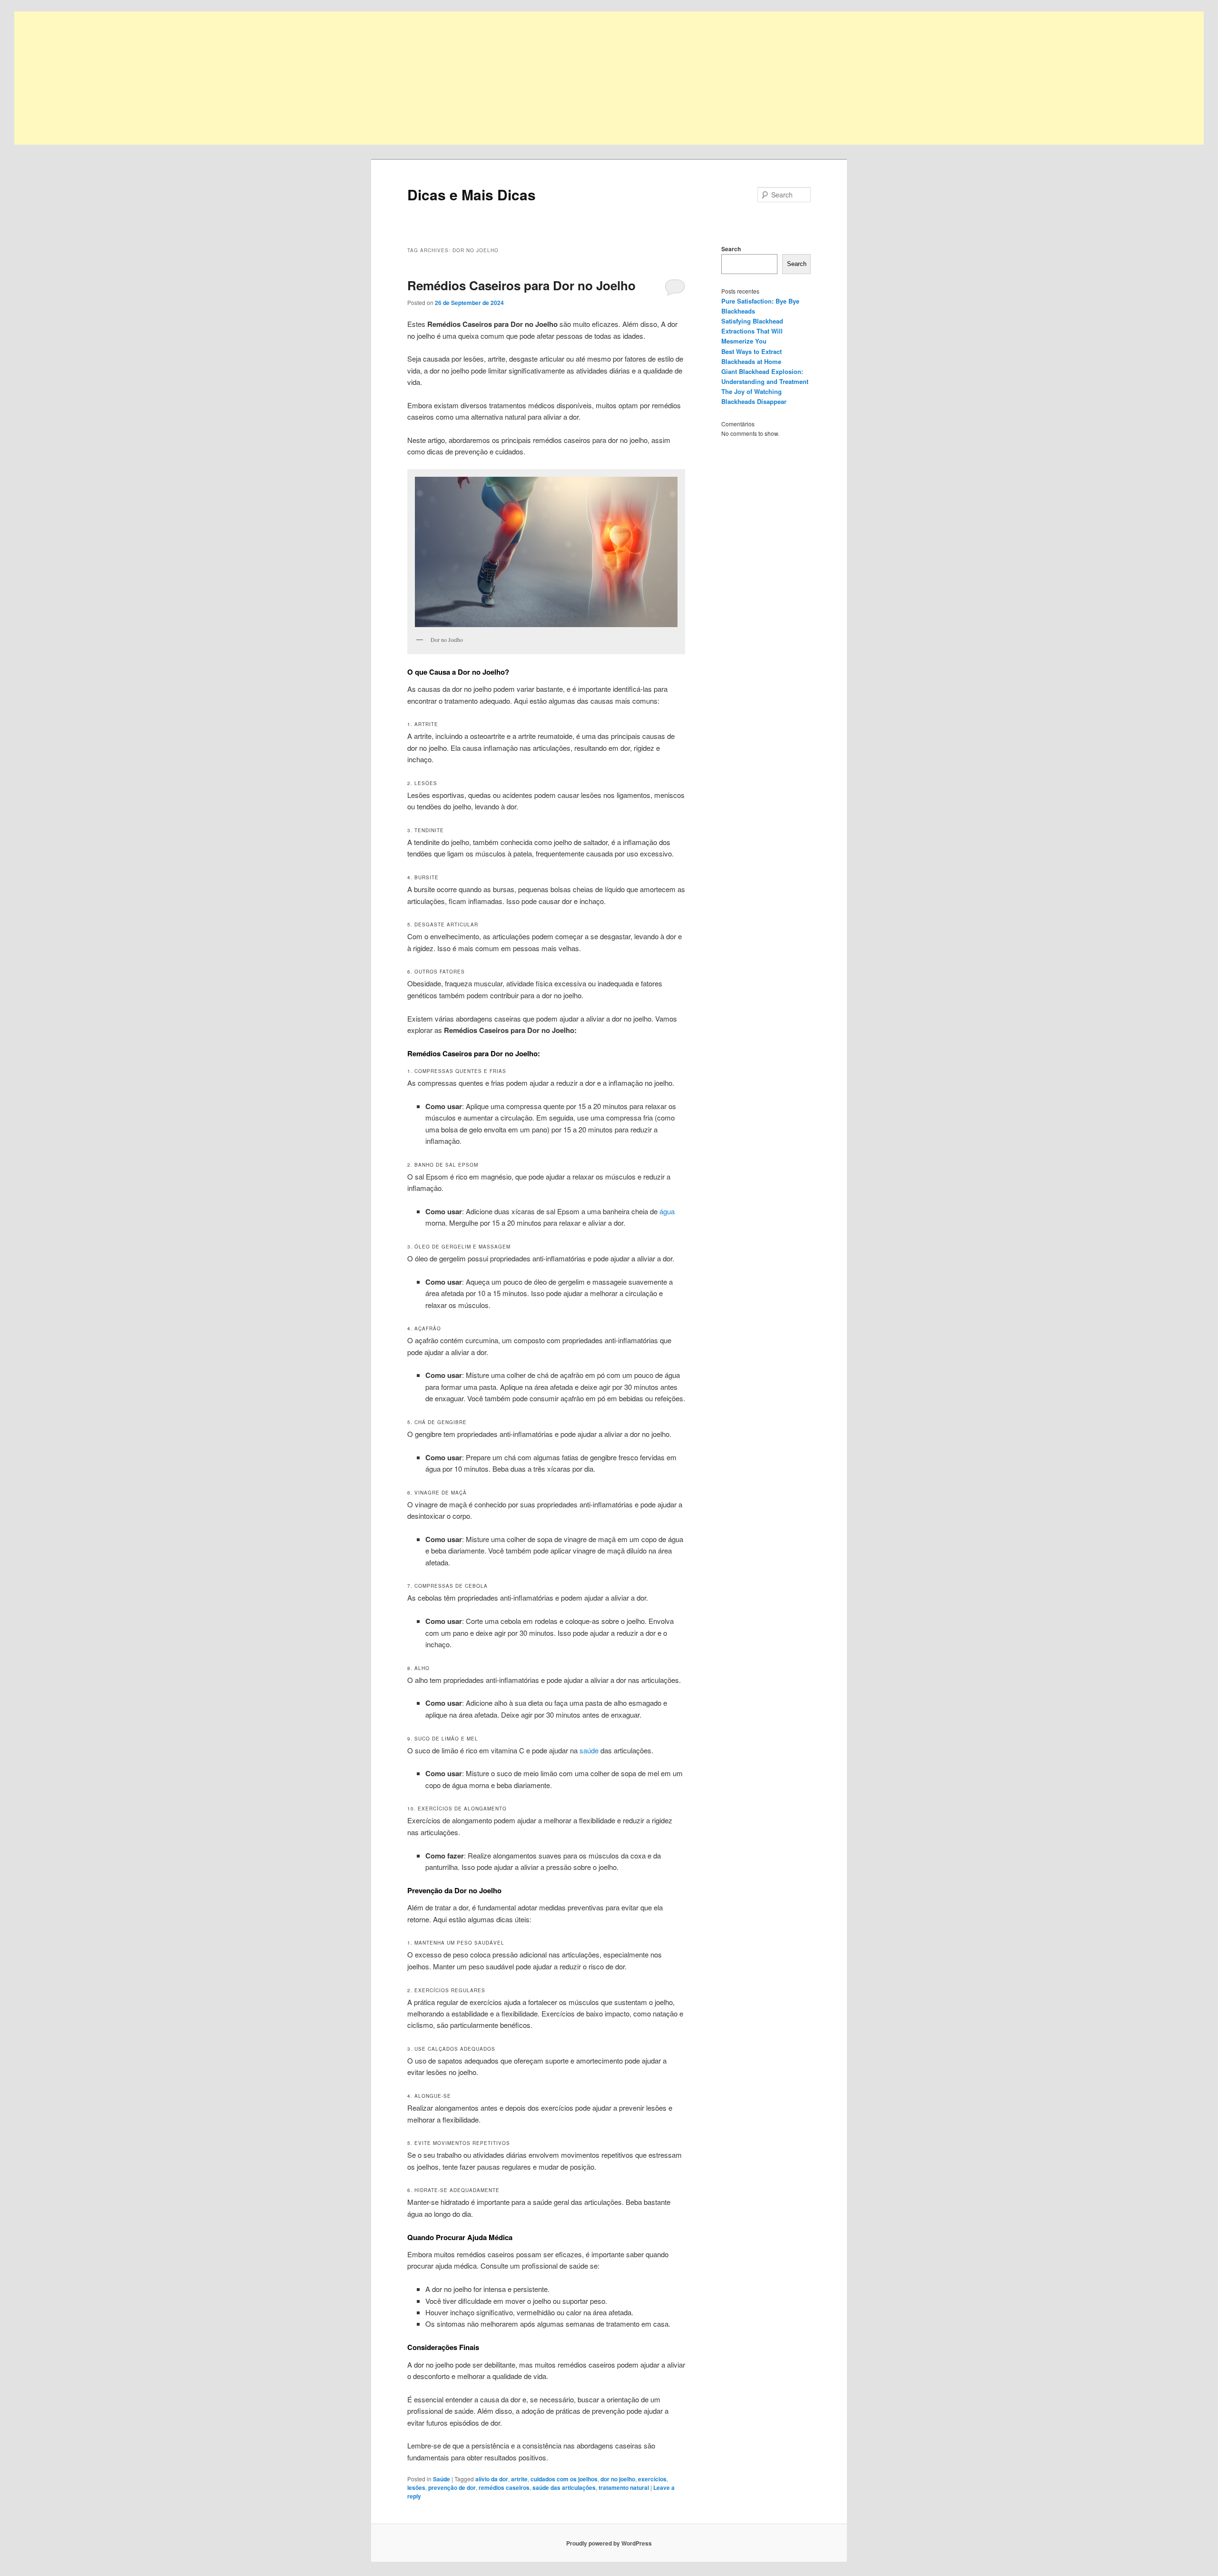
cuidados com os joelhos (564, 2479)
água (667, 1211)
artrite (519, 2479)
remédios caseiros (504, 2488)
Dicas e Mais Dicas (471, 194)
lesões (416, 2488)
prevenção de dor (452, 2488)
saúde (589, 1750)
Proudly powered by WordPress (609, 2543)
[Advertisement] (300, 78)
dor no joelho (618, 2479)
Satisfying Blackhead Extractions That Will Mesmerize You (752, 331)
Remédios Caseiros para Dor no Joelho (521, 285)
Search (731, 249)
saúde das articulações (564, 2488)
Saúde (442, 2479)
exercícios (652, 2479)
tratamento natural (624, 2488)
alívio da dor (492, 2479)
